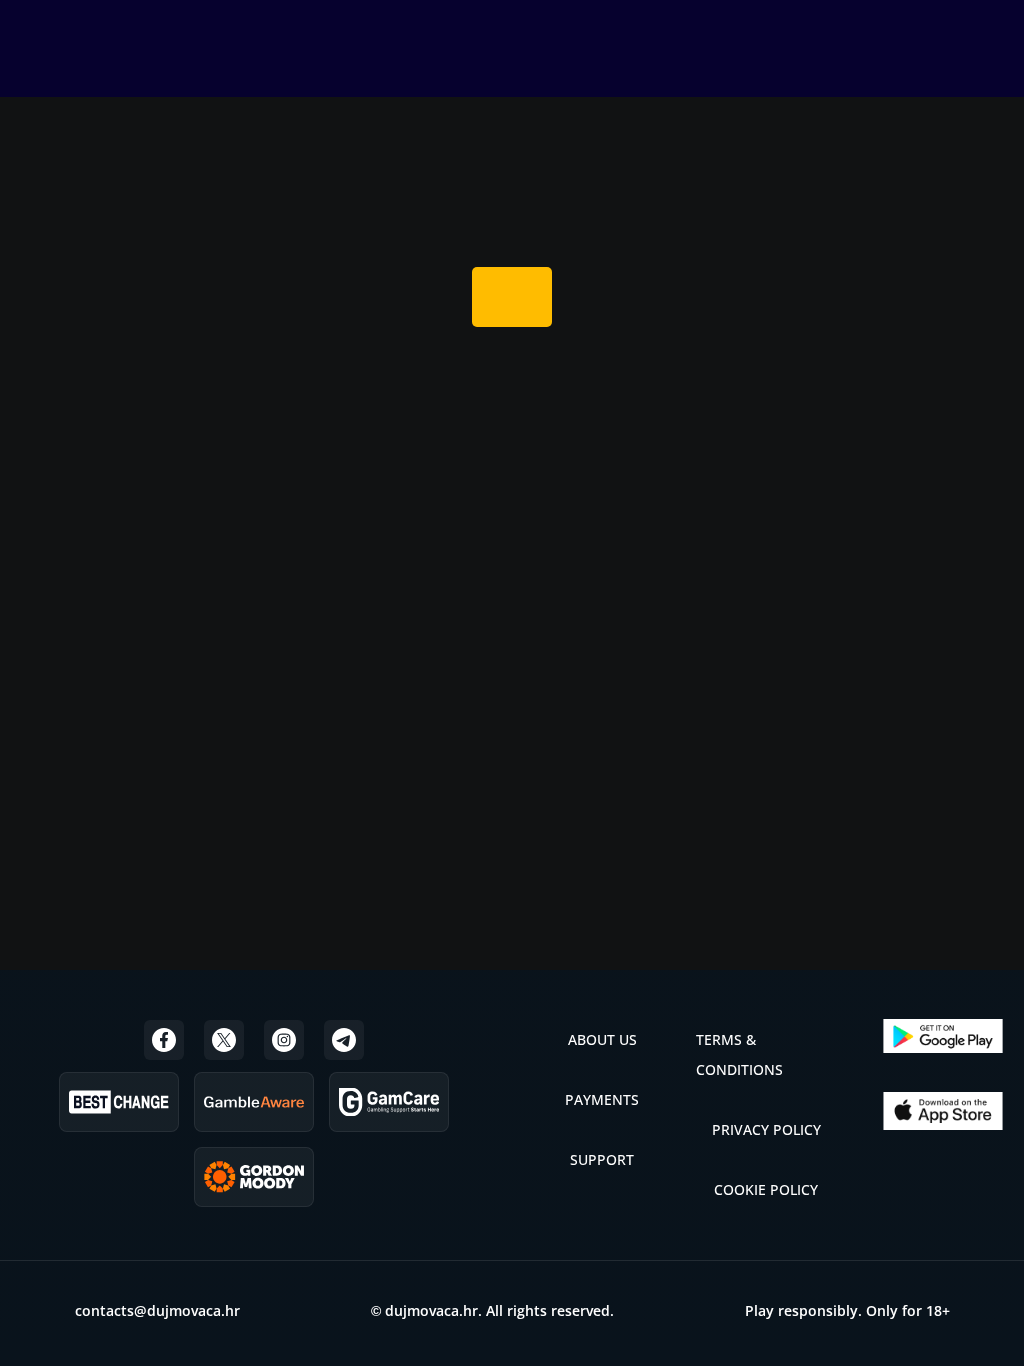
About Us (602, 1039)
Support (602, 1159)
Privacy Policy (766, 1129)
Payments (602, 1099)
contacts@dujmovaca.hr (157, 1310)
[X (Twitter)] (224, 1040)
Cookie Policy (766, 1189)
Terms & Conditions (739, 1054)
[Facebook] (164, 1040)
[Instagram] (284, 1040)
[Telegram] (344, 1040)
